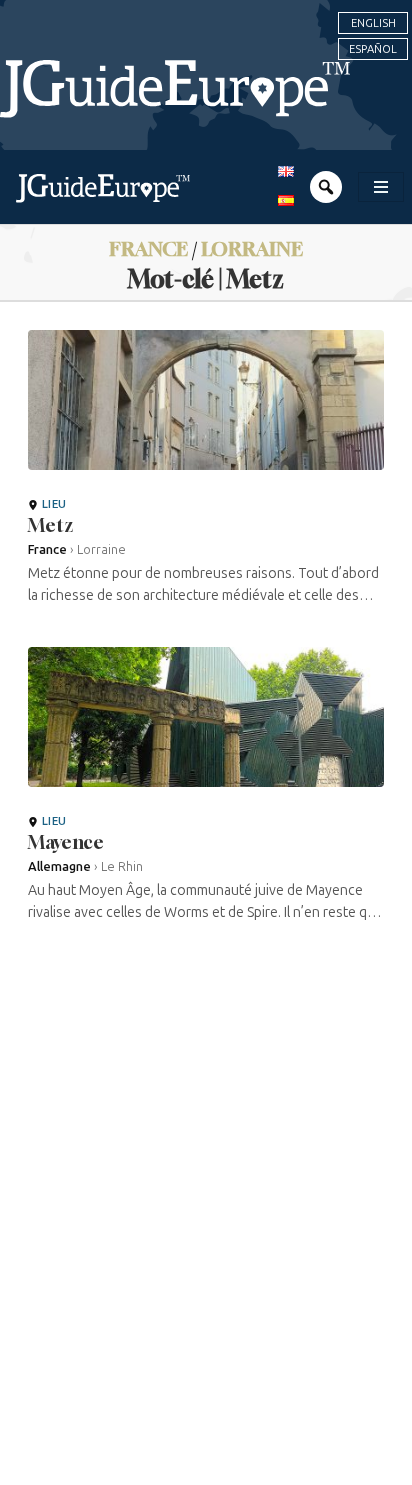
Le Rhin (122, 866)
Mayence (66, 842)
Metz (51, 525)
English (373, 23)
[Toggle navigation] (381, 187)
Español (373, 49)
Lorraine (252, 248)
